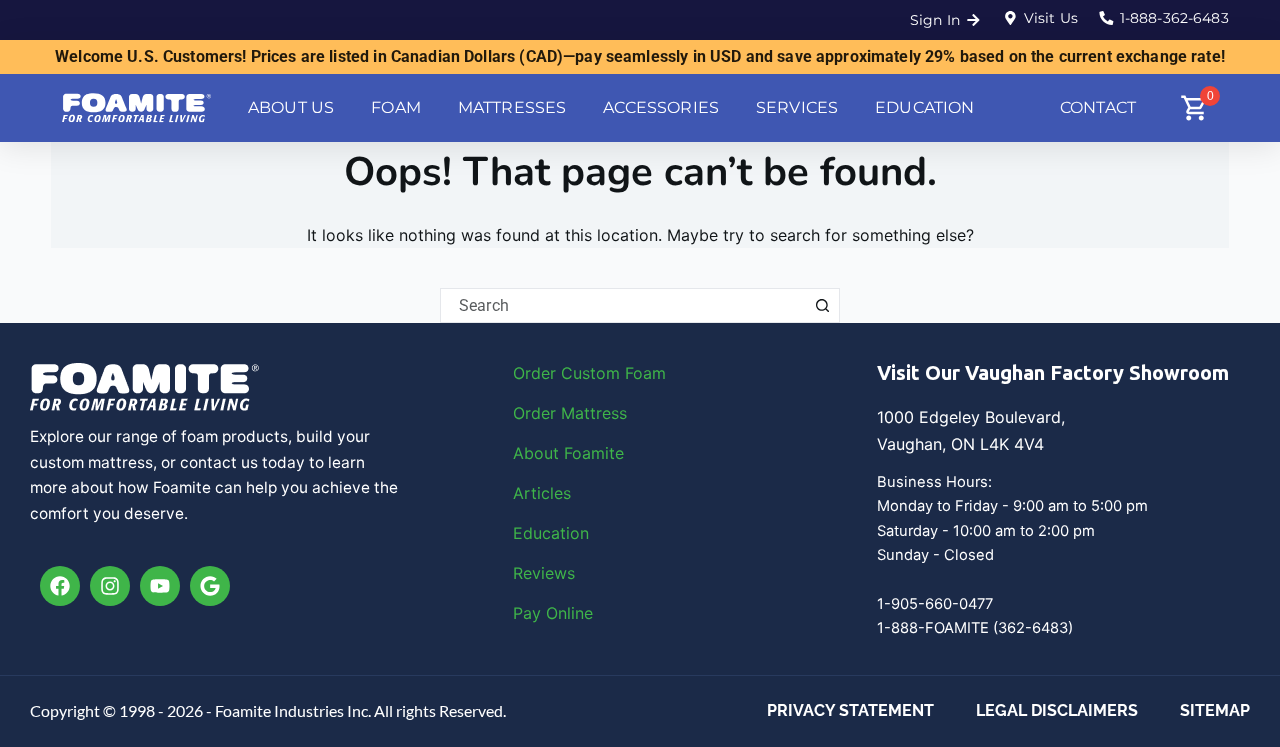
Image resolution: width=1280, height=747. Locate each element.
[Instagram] (110, 586)
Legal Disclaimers (1057, 710)
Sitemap (1215, 710)
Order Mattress (570, 413)
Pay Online (553, 613)
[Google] (210, 586)
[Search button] (822, 305)
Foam (645, 373)
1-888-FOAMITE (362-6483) (975, 628)
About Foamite (568, 453)
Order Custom (569, 373)
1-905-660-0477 (935, 604)
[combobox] (623, 305)
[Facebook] (60, 586)
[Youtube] (160, 586)
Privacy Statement (850, 710)
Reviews (544, 573)
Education (551, 533)
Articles (542, 493)
